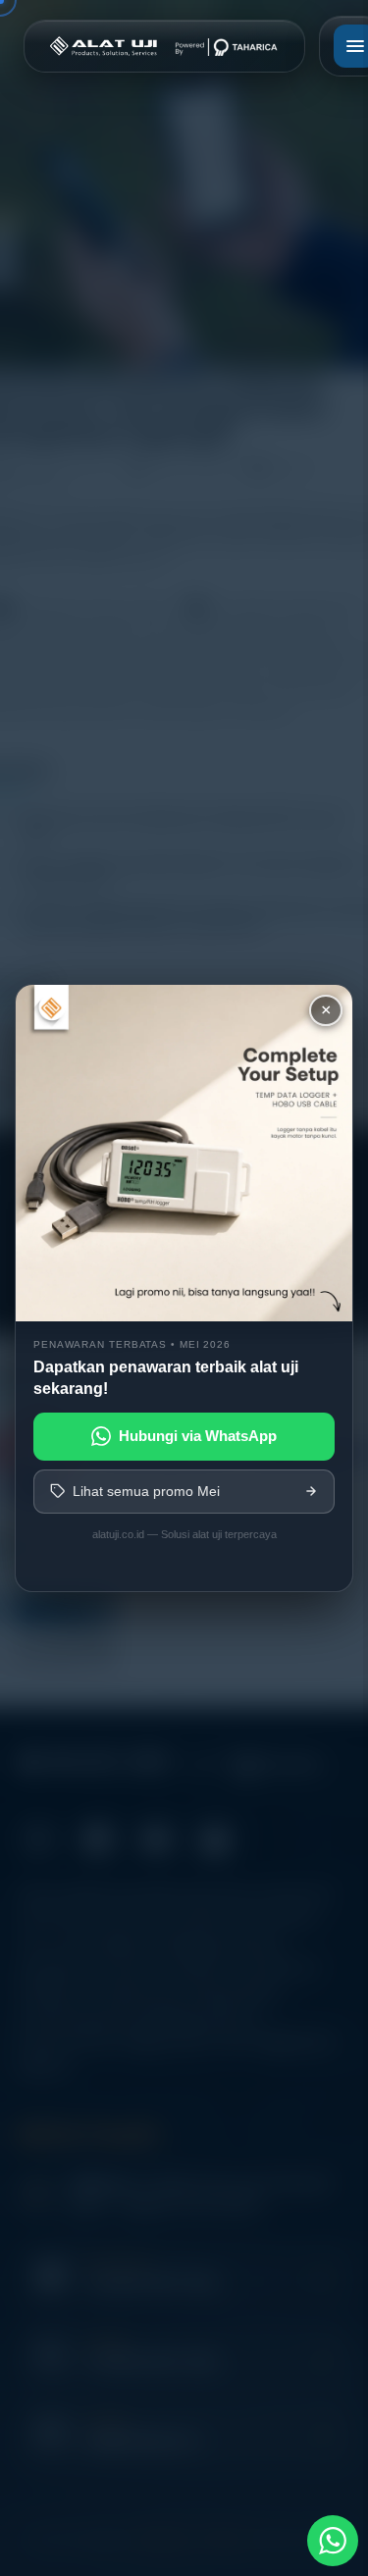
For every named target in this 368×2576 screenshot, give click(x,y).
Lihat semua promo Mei (146, 1491)
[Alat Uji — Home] (164, 46)
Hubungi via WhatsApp (198, 1436)
